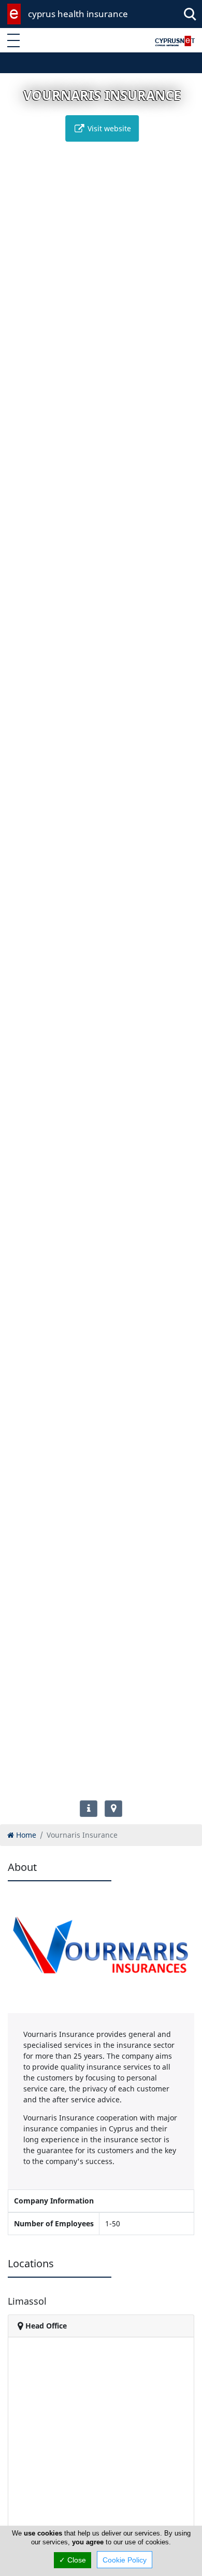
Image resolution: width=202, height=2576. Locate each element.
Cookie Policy (125, 2560)
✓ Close (73, 2560)
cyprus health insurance (78, 14)
